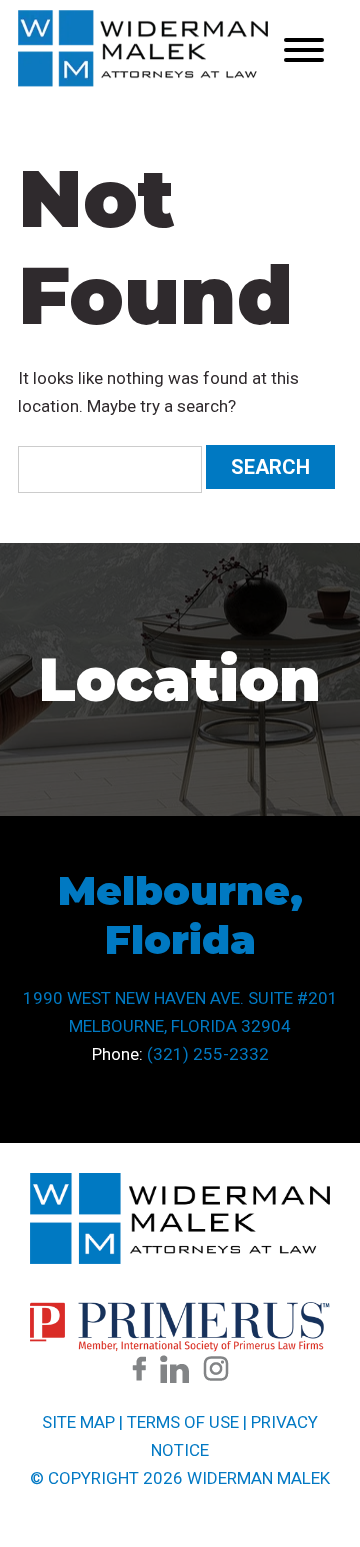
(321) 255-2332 (208, 1054)
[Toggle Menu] (304, 50)
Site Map (78, 1422)
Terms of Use (183, 1422)
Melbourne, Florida (180, 915)
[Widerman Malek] (143, 81)
